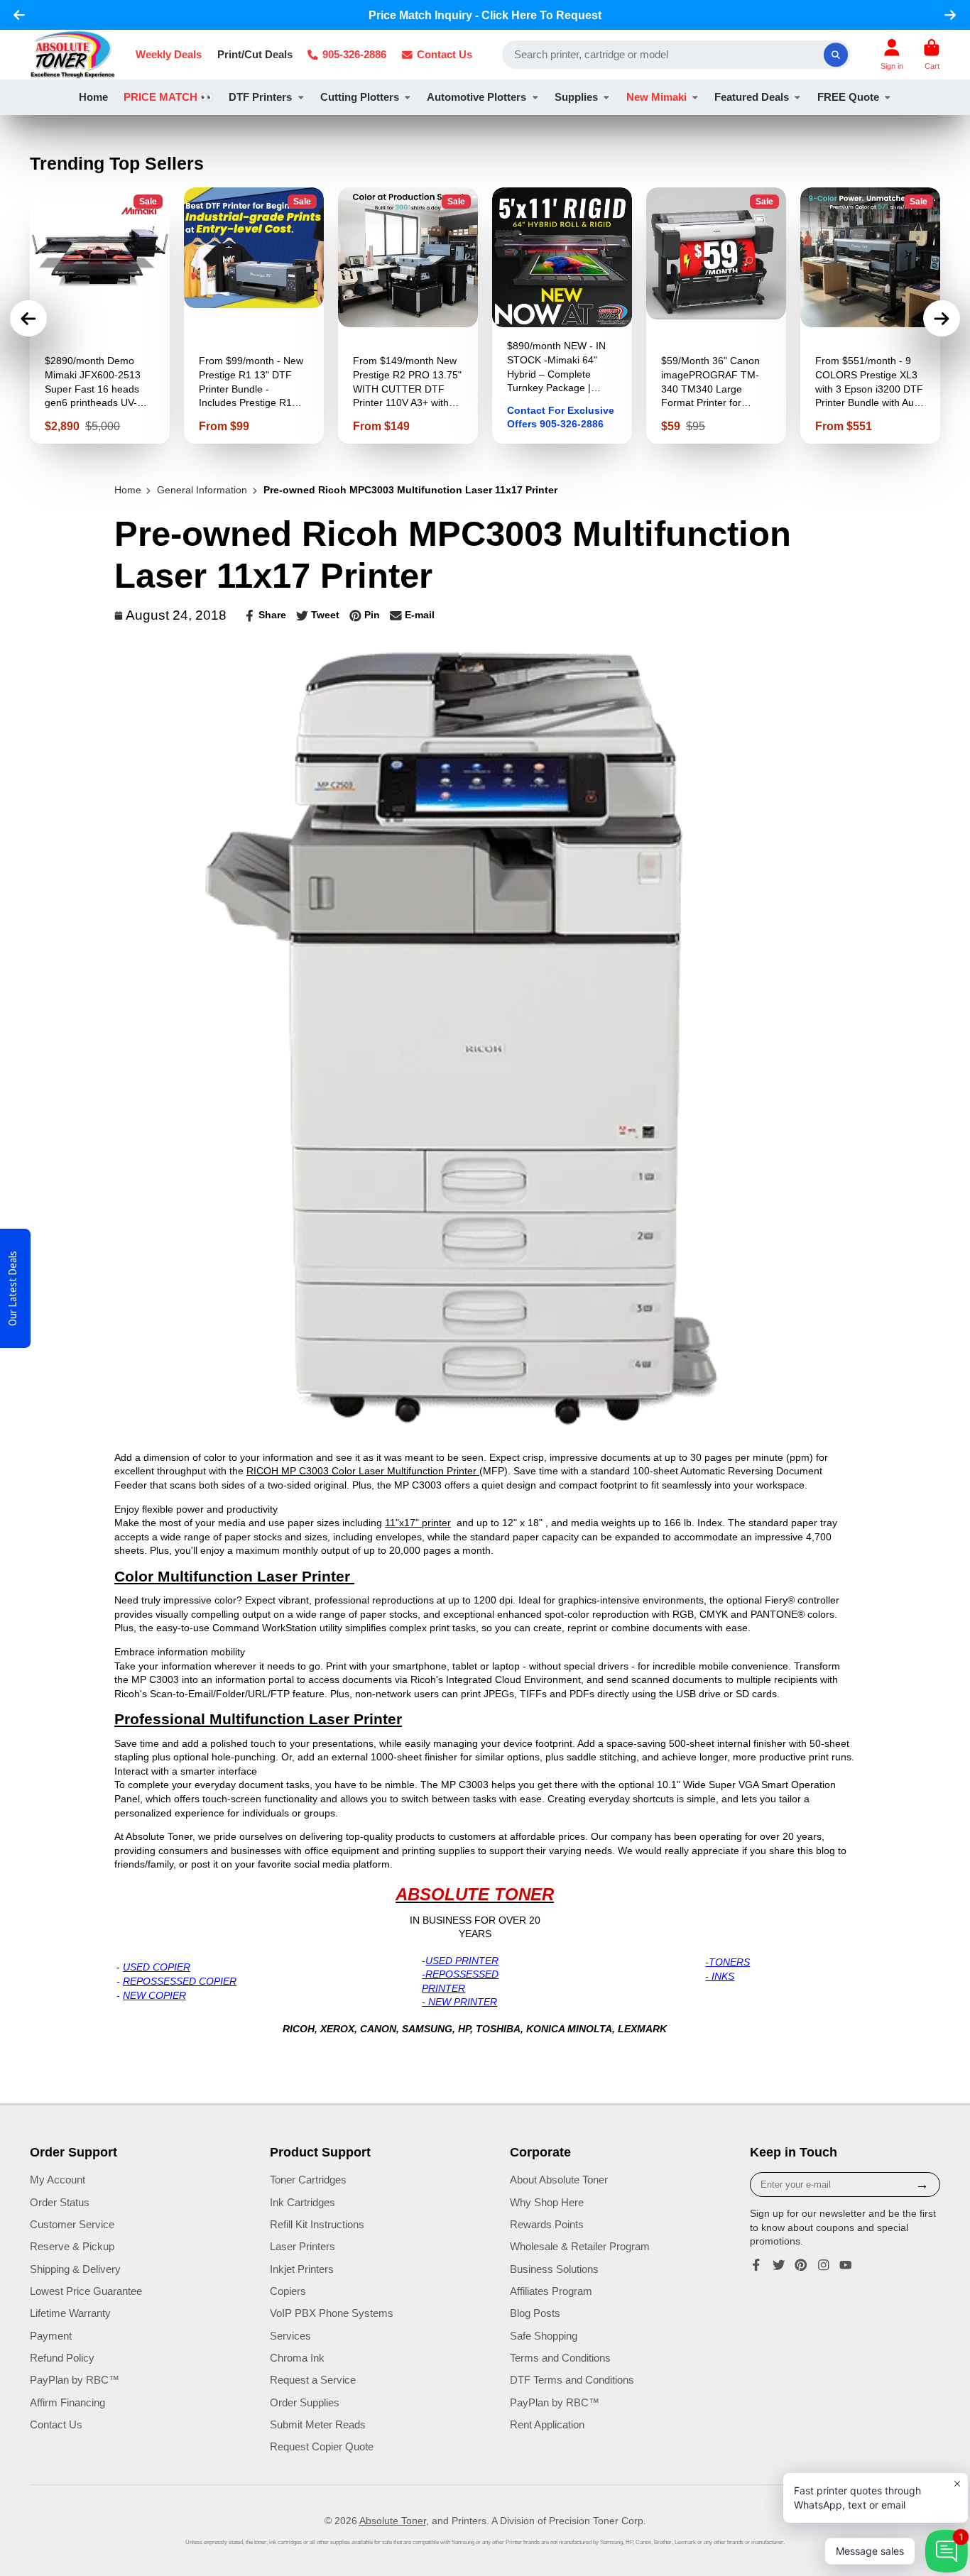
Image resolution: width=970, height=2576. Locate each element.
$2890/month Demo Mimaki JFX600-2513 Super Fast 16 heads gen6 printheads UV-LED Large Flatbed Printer (100, 316)
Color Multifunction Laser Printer (234, 1577)
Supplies (576, 97)
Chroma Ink (297, 2358)
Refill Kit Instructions (317, 2224)
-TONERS (727, 1962)
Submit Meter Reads (318, 2424)
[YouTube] (846, 2265)
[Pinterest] (801, 2265)
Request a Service (313, 2380)
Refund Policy (62, 2358)
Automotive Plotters (476, 97)
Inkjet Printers (302, 2269)
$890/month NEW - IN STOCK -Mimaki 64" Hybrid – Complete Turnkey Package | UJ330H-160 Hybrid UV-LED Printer (562, 316)
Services (290, 2336)
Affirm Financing (67, 2402)
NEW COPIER (154, 1995)
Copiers (288, 2291)
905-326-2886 (354, 54)
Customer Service (72, 2224)
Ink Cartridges (303, 2202)
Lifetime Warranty (70, 2313)
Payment (51, 2336)
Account (892, 54)
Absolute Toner (393, 2521)
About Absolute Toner (559, 2180)
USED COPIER (157, 1967)
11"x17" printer (418, 1523)
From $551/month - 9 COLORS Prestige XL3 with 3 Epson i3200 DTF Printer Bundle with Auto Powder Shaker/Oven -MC (870, 316)
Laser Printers (303, 2246)
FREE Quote (848, 97)
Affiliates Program (551, 2291)
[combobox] (676, 55)
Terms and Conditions (560, 2358)
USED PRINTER (462, 1961)
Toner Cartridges (308, 2180)
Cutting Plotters (360, 97)
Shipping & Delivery (75, 2269)
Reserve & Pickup (72, 2246)
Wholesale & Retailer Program (580, 2246)
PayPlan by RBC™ (75, 2380)
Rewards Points (547, 2224)
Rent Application (547, 2424)
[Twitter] (779, 2265)
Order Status (60, 2202)
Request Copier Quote (322, 2446)
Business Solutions (554, 2269)
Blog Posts (535, 2313)
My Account (58, 2180)
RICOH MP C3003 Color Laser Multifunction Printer (363, 1471)
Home (93, 97)
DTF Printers (260, 97)
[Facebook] (756, 2265)
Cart (932, 54)
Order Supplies (305, 2402)
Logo (73, 55)
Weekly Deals (169, 54)
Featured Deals (752, 97)
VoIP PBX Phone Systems (332, 2313)
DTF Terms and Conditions (572, 2380)
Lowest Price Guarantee (86, 2291)
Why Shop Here (547, 2202)
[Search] (836, 55)
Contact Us (445, 54)
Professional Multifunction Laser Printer (258, 1719)
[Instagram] (824, 2265)
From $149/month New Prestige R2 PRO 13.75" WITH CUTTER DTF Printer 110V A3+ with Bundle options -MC (408, 316)
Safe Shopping (544, 2336)
